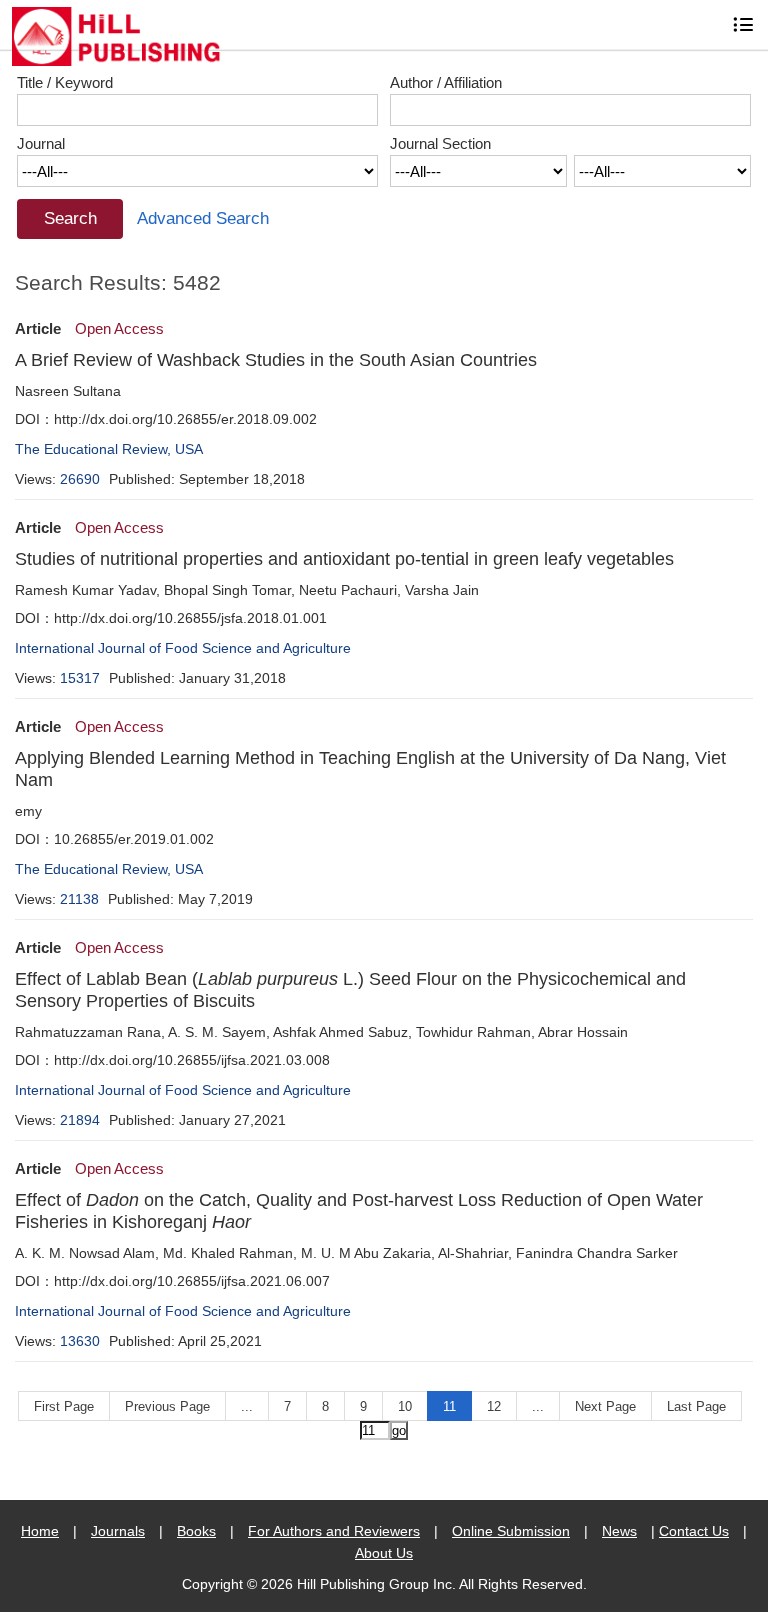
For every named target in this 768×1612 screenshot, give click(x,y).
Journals (118, 1531)
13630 (80, 1341)
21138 (79, 899)
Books (196, 1531)
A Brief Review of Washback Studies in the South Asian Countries (276, 360)
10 (405, 1406)
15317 (80, 678)
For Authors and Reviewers (334, 1531)
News (619, 1531)
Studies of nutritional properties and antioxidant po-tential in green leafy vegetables (344, 559)
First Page (64, 1406)
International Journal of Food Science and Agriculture (183, 648)
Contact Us (694, 1531)
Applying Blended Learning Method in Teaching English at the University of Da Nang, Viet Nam (370, 769)
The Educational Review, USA (109, 449)
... (247, 1406)
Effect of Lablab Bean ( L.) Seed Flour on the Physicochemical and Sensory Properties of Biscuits (350, 990)
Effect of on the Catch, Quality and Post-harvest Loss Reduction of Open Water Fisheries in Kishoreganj (359, 1211)
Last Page (696, 1406)
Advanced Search (203, 218)
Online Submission (511, 1531)
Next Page (605, 1406)
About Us (384, 1553)
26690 (80, 479)
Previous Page (167, 1406)
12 (494, 1406)
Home (40, 1531)
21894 (80, 1120)
